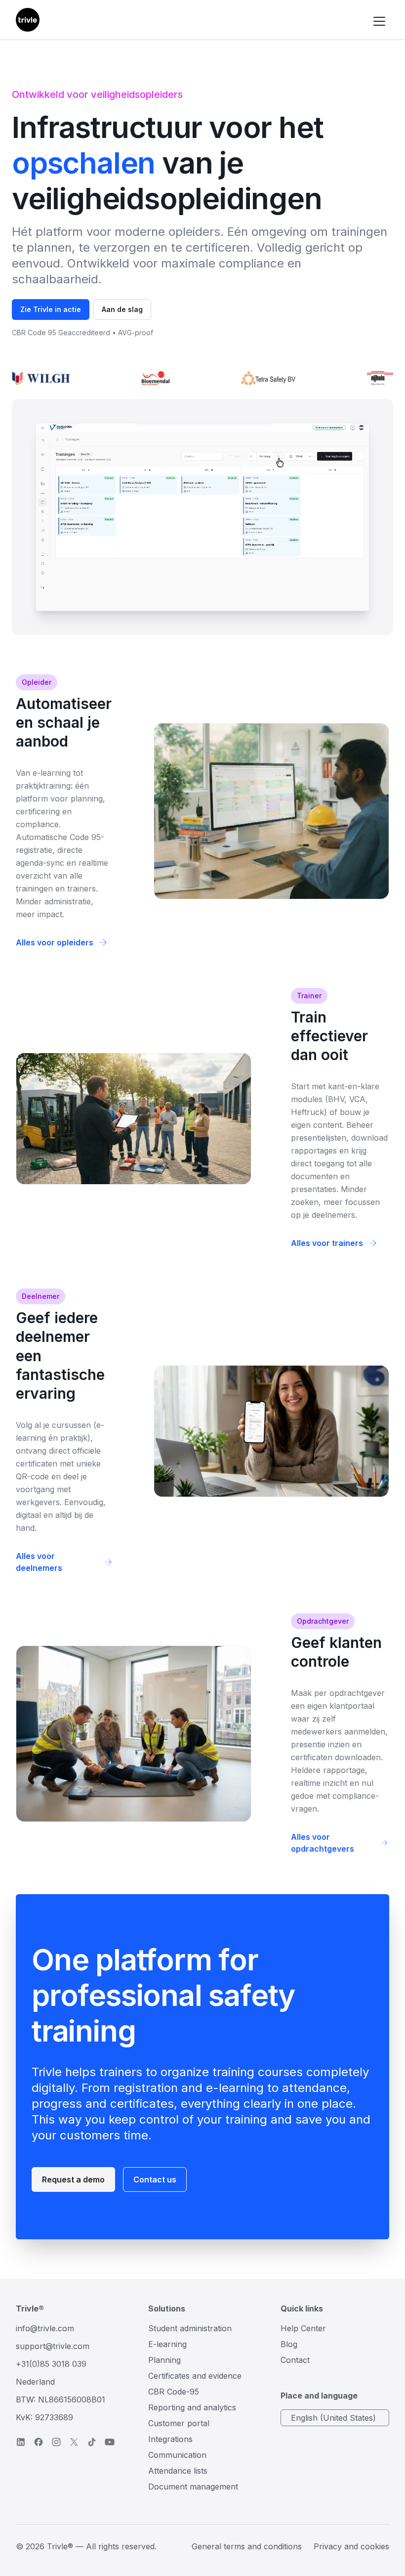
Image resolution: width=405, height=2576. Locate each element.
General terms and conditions (247, 2546)
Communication (177, 2455)
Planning (164, 2360)
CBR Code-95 (174, 2392)
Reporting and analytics (192, 2407)
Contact (295, 2360)
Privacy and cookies (351, 2546)
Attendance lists (178, 2471)
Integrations (170, 2439)
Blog (289, 2344)
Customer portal (179, 2423)
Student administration (190, 2328)
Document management (193, 2487)
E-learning (167, 2344)
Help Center (303, 2328)
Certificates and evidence (195, 2376)
